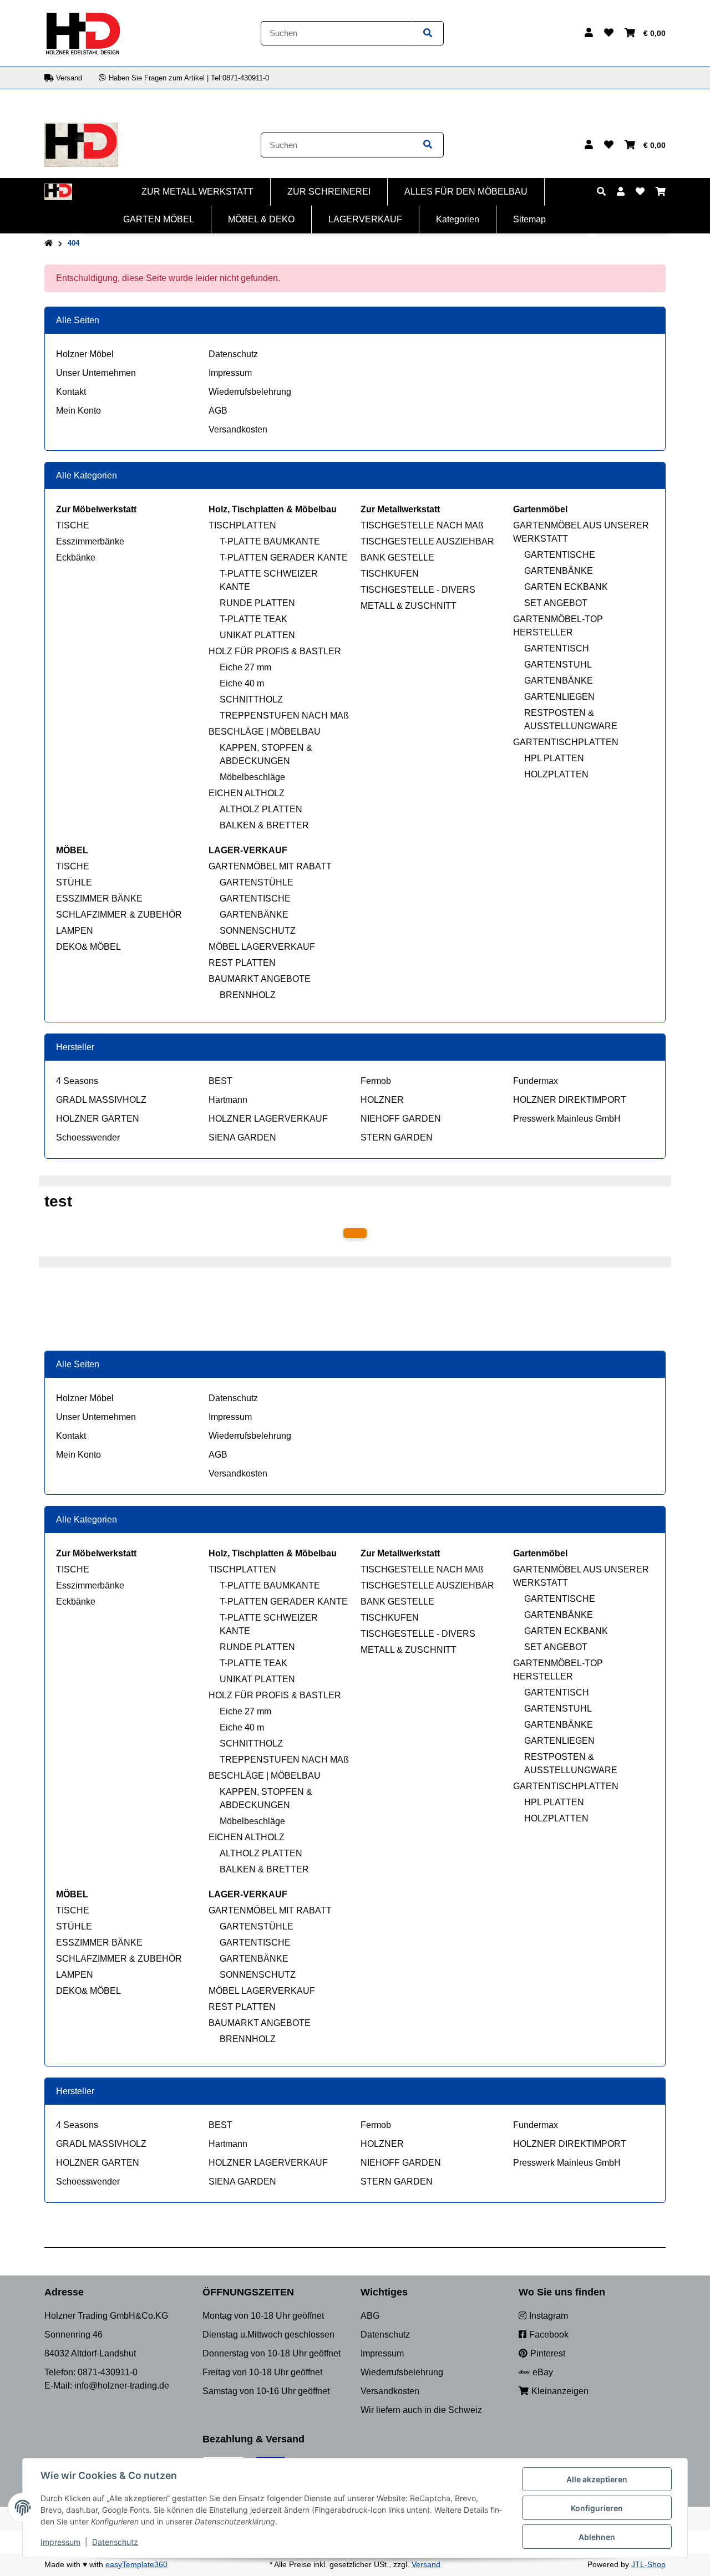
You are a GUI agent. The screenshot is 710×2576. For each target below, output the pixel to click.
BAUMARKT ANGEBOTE (260, 979)
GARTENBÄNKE (559, 571)
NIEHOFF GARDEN (401, 1119)
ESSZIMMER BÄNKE (99, 898)
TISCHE (73, 525)
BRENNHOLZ (248, 995)
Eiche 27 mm (245, 667)
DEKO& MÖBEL (88, 947)
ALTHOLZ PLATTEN (261, 809)
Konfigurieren (597, 2508)
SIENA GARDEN (242, 1137)
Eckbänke (76, 558)
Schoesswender (88, 1137)
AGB (218, 411)
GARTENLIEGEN (559, 697)
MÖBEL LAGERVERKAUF (262, 947)
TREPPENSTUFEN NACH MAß (284, 716)
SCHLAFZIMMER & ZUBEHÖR (119, 915)
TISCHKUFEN (390, 574)
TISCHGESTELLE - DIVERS (418, 590)
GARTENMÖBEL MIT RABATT (270, 866)
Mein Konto (78, 411)
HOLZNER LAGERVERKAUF (268, 1119)
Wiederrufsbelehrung (250, 392)
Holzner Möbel (85, 354)
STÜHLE (74, 882)
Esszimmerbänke (90, 541)
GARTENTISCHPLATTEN (566, 742)
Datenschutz (233, 354)
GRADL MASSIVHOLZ (101, 1100)
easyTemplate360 (136, 2564)
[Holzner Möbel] (83, 32)
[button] (589, 33)
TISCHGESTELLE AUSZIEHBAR (427, 541)
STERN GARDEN (397, 1137)
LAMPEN (75, 931)
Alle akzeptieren (597, 2479)
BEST (220, 1081)
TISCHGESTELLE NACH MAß (422, 525)
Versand (426, 2564)
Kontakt (71, 392)
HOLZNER (382, 1100)
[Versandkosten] (355, 1233)
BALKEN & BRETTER (264, 825)
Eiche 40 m (242, 683)
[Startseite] (49, 243)
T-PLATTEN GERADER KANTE (284, 558)
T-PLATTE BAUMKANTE (270, 541)
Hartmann (228, 1100)
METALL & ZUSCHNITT (409, 606)
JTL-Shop (648, 2564)
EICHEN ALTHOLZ (247, 793)
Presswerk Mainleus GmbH (567, 1119)
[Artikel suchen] (428, 34)
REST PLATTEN (242, 963)
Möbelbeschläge (252, 777)
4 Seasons (77, 1081)
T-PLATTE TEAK (253, 619)
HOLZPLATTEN (556, 774)
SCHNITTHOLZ (251, 699)
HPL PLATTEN (554, 758)
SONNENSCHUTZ (258, 931)
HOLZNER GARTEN (98, 1119)
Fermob (376, 1081)
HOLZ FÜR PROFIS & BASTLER (275, 651)
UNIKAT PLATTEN (257, 635)
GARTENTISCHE (560, 555)
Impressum (230, 373)
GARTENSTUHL (558, 665)
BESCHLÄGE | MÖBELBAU (265, 732)
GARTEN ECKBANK (566, 587)
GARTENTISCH (557, 648)
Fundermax (536, 1081)
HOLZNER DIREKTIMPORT (570, 1100)
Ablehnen (597, 2537)
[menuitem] (198, 192)
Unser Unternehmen (96, 373)
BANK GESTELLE (397, 558)
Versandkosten (238, 429)
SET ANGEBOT (556, 603)
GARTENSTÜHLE (257, 882)
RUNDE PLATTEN (257, 603)
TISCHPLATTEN (242, 525)
